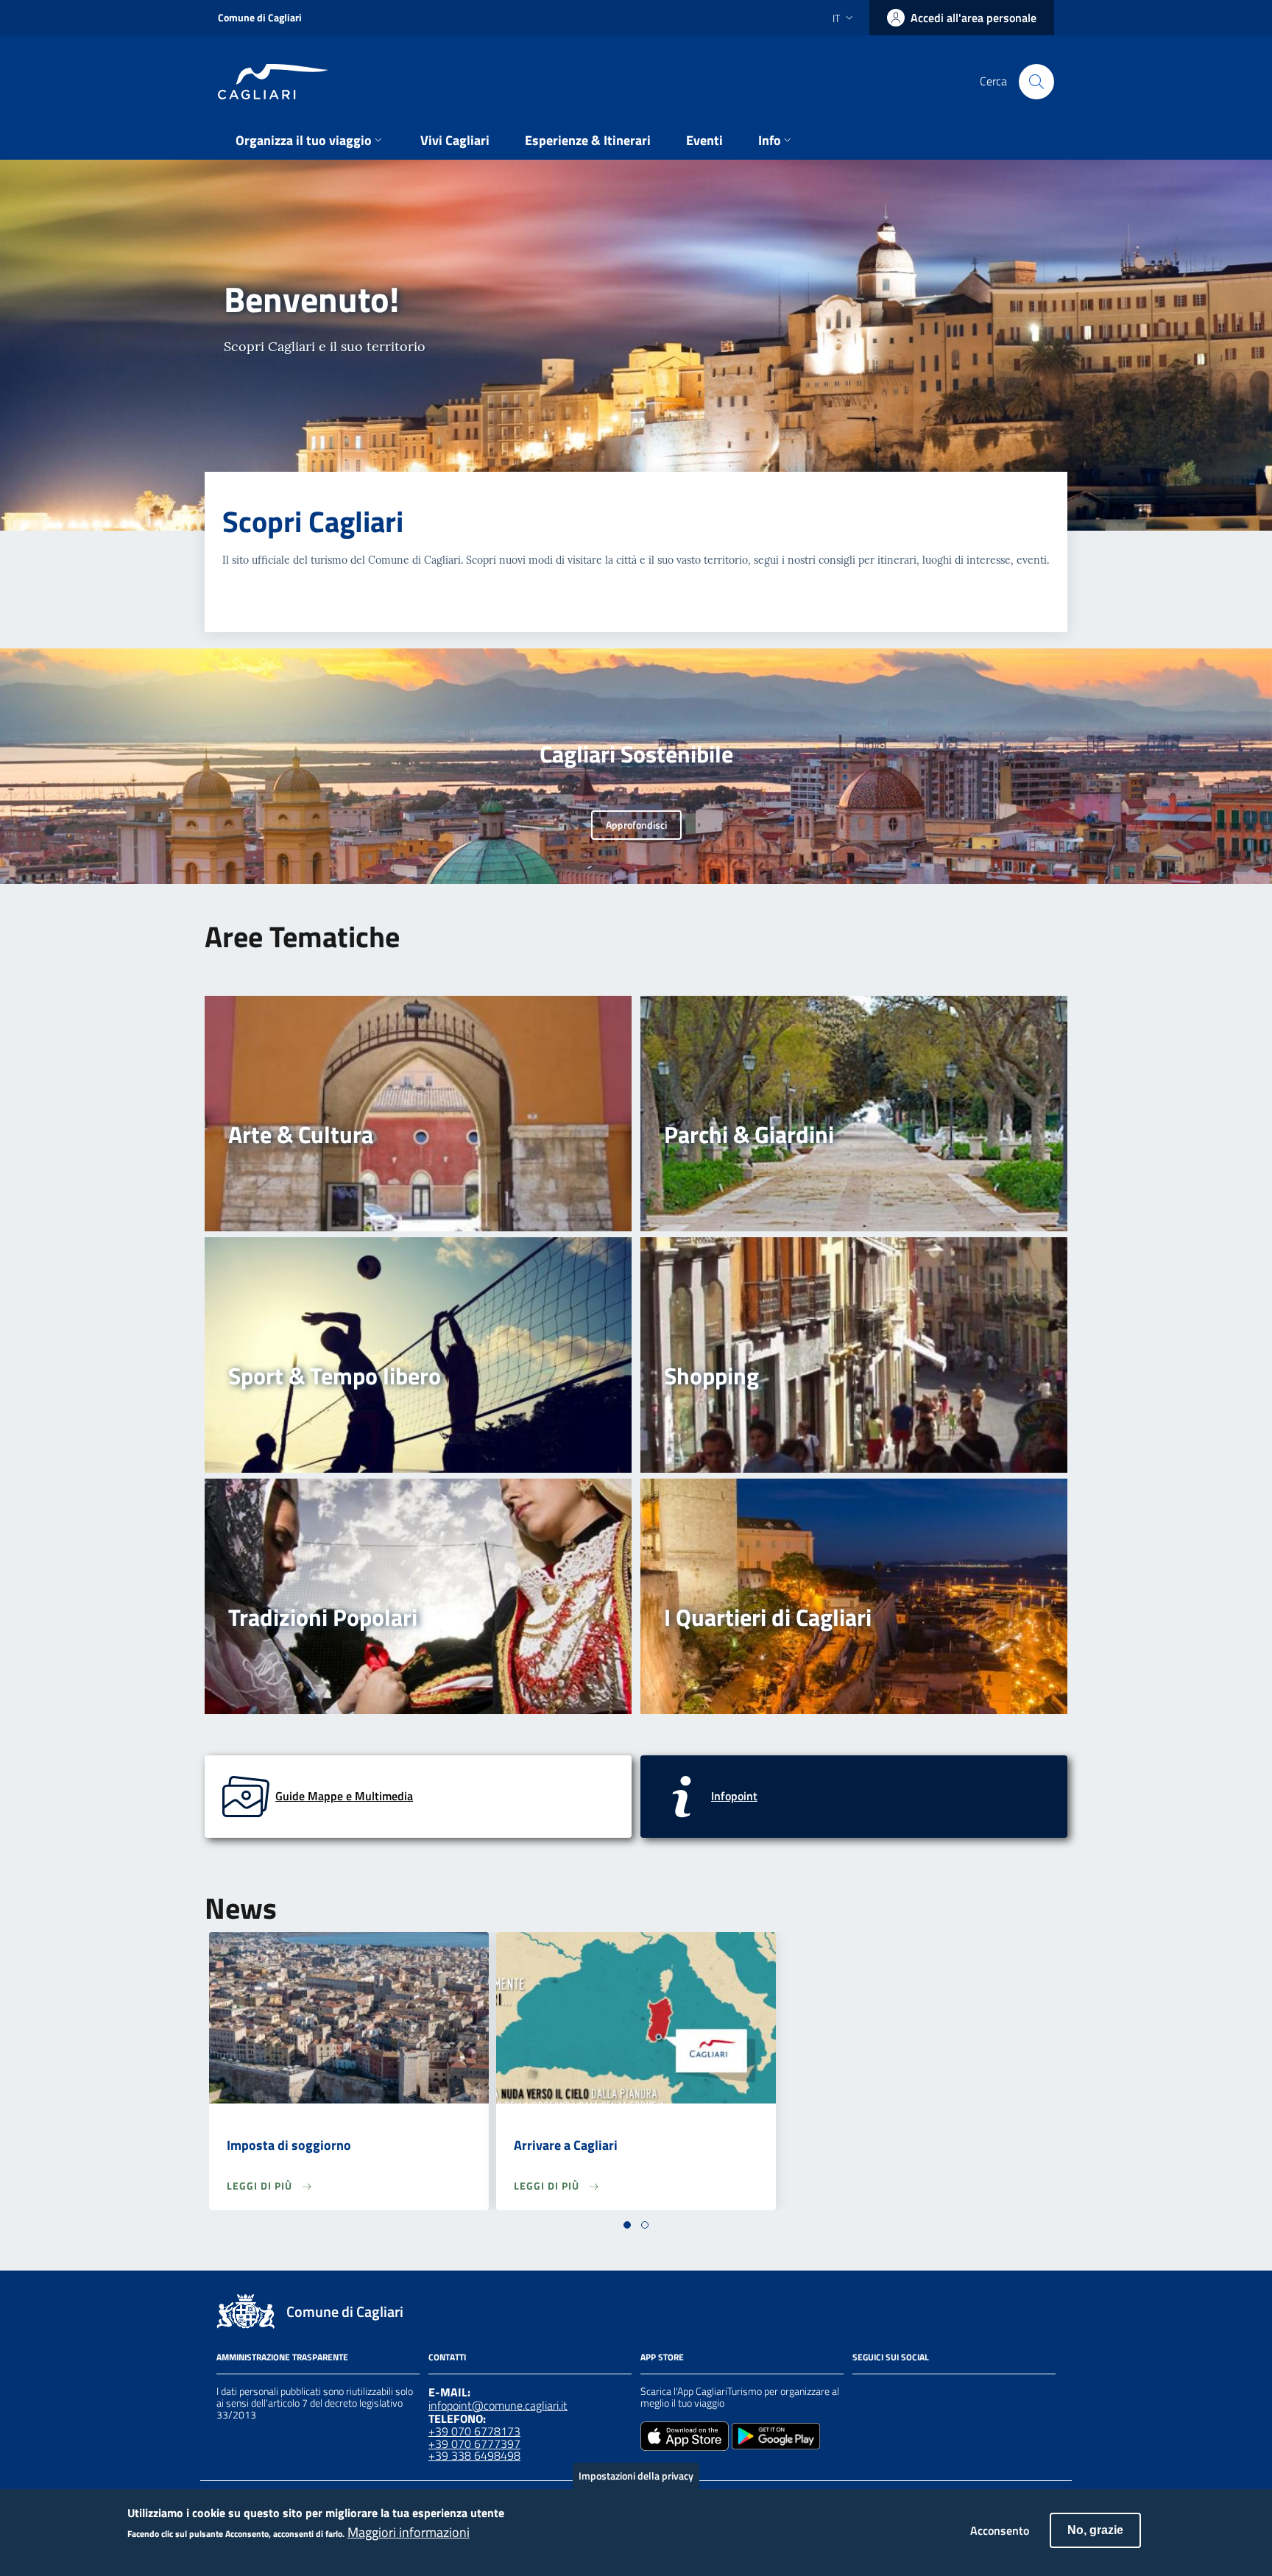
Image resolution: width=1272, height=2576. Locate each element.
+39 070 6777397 (474, 2444)
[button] (627, 2225)
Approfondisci (636, 825)
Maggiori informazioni (409, 2533)
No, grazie (1095, 2530)
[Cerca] (1036, 82)
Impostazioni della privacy (636, 2476)
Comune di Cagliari (260, 17)
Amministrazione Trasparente (282, 2357)
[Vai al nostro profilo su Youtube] (941, 2393)
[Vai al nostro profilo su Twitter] (914, 2393)
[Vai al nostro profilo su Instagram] (888, 2393)
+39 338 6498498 (474, 2455)
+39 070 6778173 (474, 2431)
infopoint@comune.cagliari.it (498, 2405)
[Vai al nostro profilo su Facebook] (861, 2393)
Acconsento (1000, 2530)
